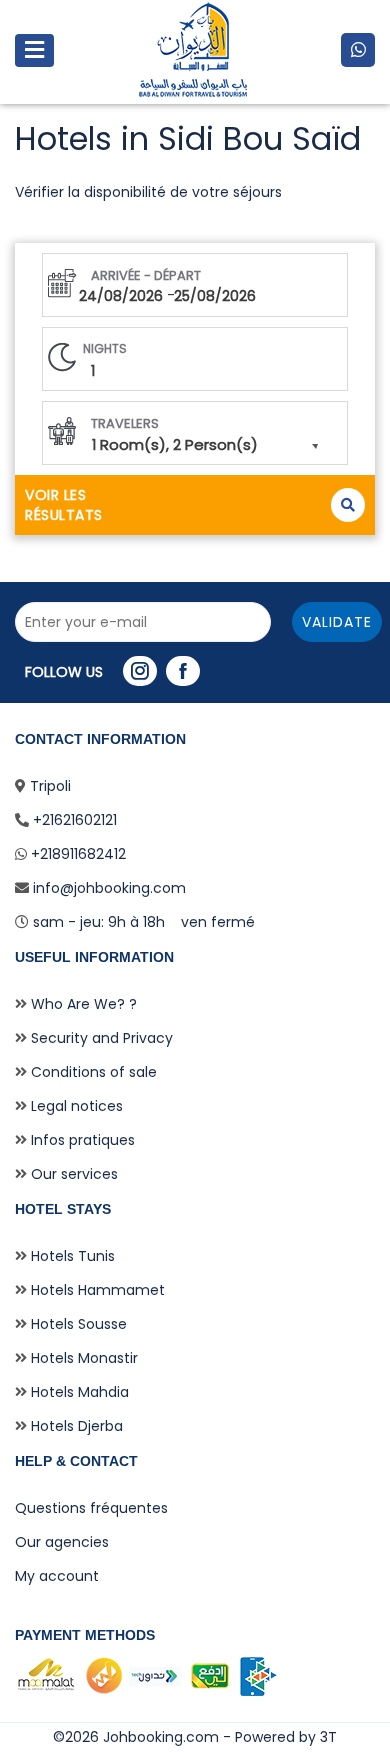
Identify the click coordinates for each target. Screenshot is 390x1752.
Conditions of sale (92, 1072)
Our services (72, 1174)
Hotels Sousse (77, 1324)
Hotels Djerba (75, 1426)
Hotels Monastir (82, 1358)
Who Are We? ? (82, 1004)
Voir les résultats (64, 505)
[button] (195, 433)
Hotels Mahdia (78, 1392)
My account (57, 1576)
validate (337, 622)
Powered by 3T (286, 1737)
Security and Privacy (100, 1038)
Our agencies (62, 1542)
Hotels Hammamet (96, 1290)
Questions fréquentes (91, 1508)
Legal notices (75, 1106)
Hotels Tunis (71, 1256)
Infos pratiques (81, 1140)
